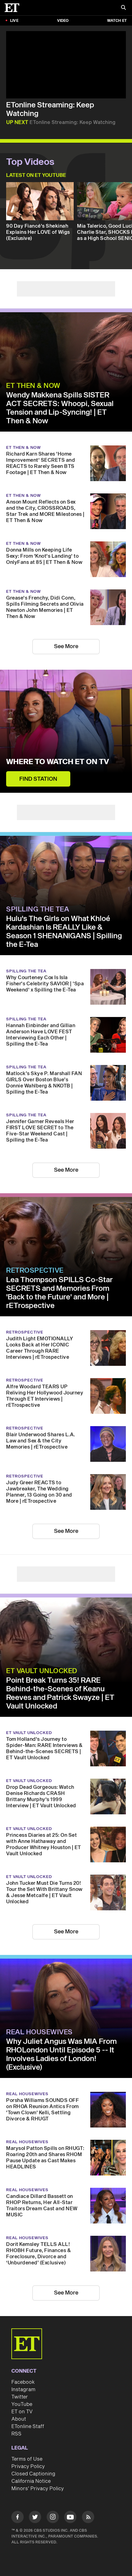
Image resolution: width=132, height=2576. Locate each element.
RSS (16, 2434)
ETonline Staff (28, 2426)
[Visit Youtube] (70, 2517)
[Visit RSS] (88, 2518)
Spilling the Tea (38, 909)
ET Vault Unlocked (42, 1671)
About (19, 2419)
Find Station (38, 779)
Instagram (23, 2390)
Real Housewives (39, 2032)
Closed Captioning (33, 2474)
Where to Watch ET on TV (58, 762)
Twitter (20, 2397)
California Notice (31, 2481)
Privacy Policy (28, 2466)
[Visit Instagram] (53, 2518)
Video (63, 21)
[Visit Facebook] (17, 2518)
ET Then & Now (33, 386)
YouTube (22, 2404)
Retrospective (35, 1270)
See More (66, 646)
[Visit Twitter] (35, 2518)
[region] (66, 65)
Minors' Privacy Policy (38, 2489)
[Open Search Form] (123, 8)
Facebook (23, 2382)
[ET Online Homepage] (14, 8)
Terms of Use (27, 2459)
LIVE (14, 21)
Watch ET (117, 21)
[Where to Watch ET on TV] (66, 731)
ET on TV (22, 2412)
